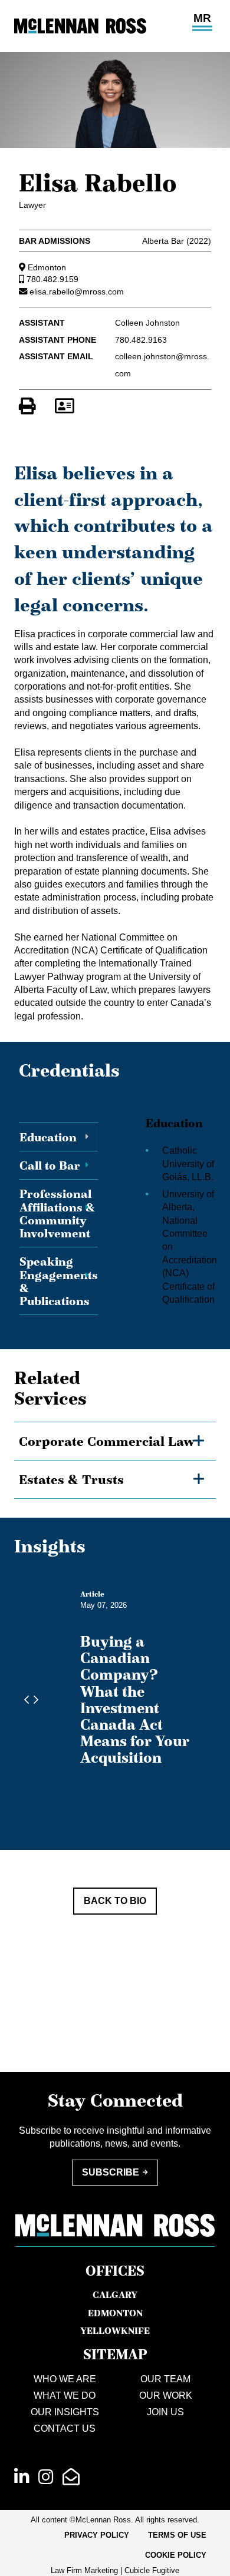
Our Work (166, 2395)
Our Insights (65, 2412)
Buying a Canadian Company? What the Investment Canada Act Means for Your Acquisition (135, 1699)
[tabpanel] (175, 1208)
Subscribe (111, 2172)
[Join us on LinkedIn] (22, 2477)
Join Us (165, 2412)
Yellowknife (115, 2330)
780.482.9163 (141, 340)
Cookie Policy (176, 2555)
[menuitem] (97, 2535)
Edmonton (47, 267)
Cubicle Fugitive (152, 2570)
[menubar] (115, 2546)
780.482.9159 (52, 279)
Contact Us (65, 2428)
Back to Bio (115, 1901)
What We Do (65, 2395)
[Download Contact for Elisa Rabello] (64, 406)
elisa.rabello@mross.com (77, 292)
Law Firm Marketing (84, 2570)
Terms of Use (177, 2535)
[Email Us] (71, 2477)
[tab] (59, 1137)
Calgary (115, 2294)
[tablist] (115, 1208)
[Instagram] (46, 2477)
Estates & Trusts (71, 1479)
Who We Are (65, 2379)
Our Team (165, 2379)
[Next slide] (33, 1700)
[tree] (115, 1460)
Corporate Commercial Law (107, 1441)
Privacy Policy (97, 2535)
